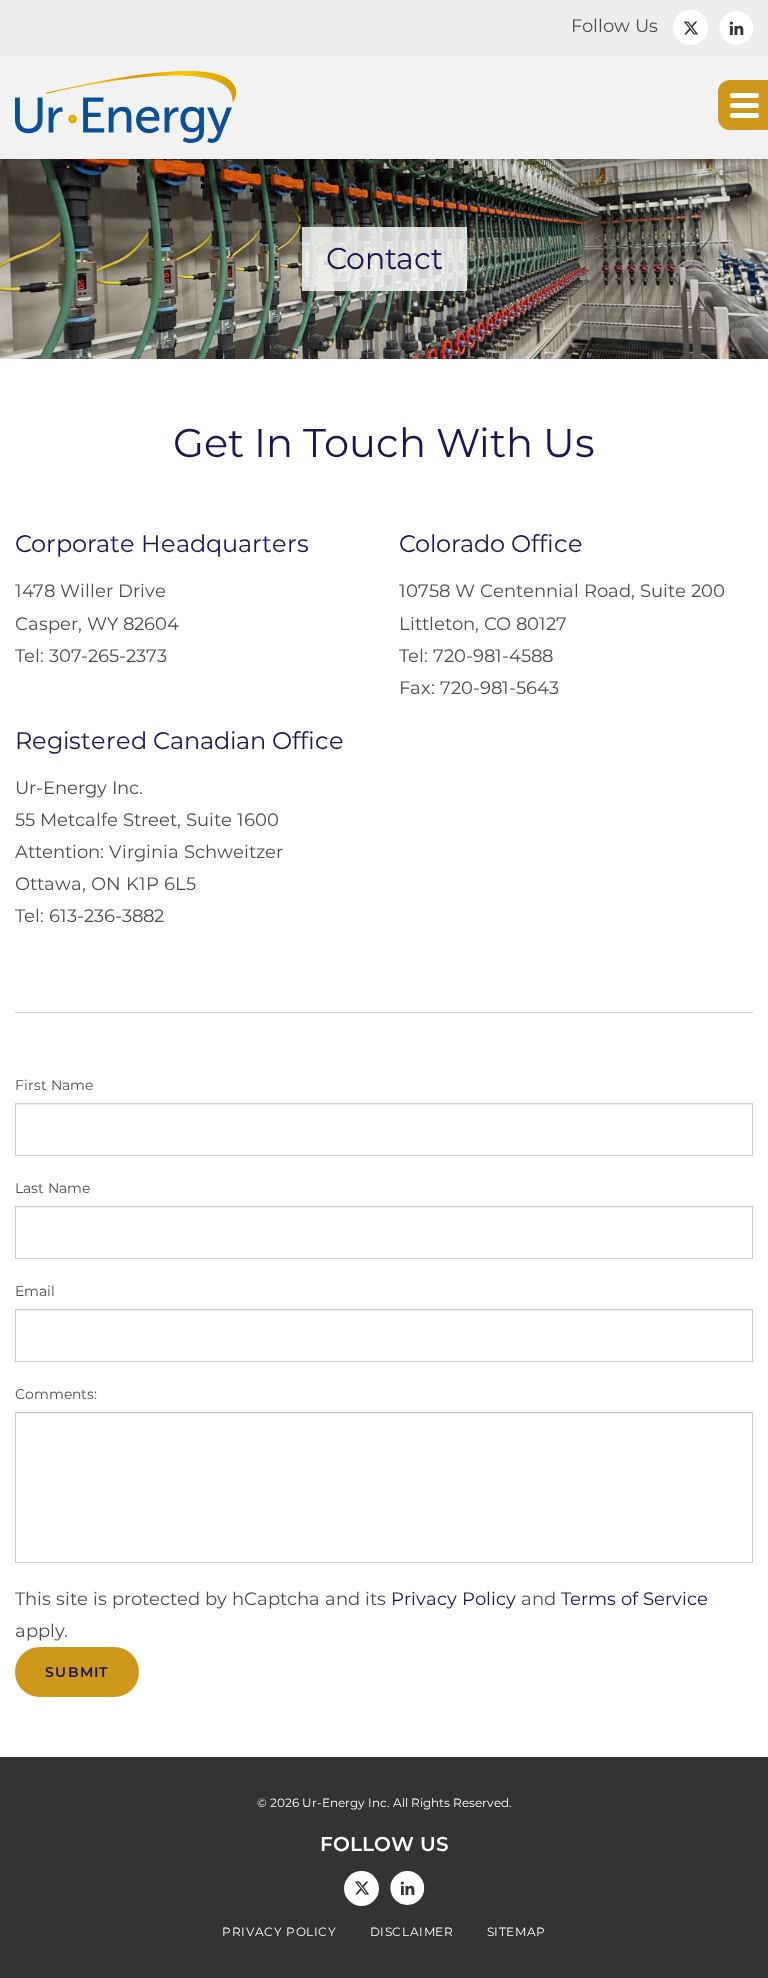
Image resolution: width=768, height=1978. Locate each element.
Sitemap (516, 1932)
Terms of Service (634, 1599)
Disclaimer (412, 1932)
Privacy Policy (453, 1599)
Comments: (56, 1394)
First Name (54, 1085)
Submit (77, 1672)
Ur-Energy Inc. (346, 1802)
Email (35, 1291)
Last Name (52, 1188)
